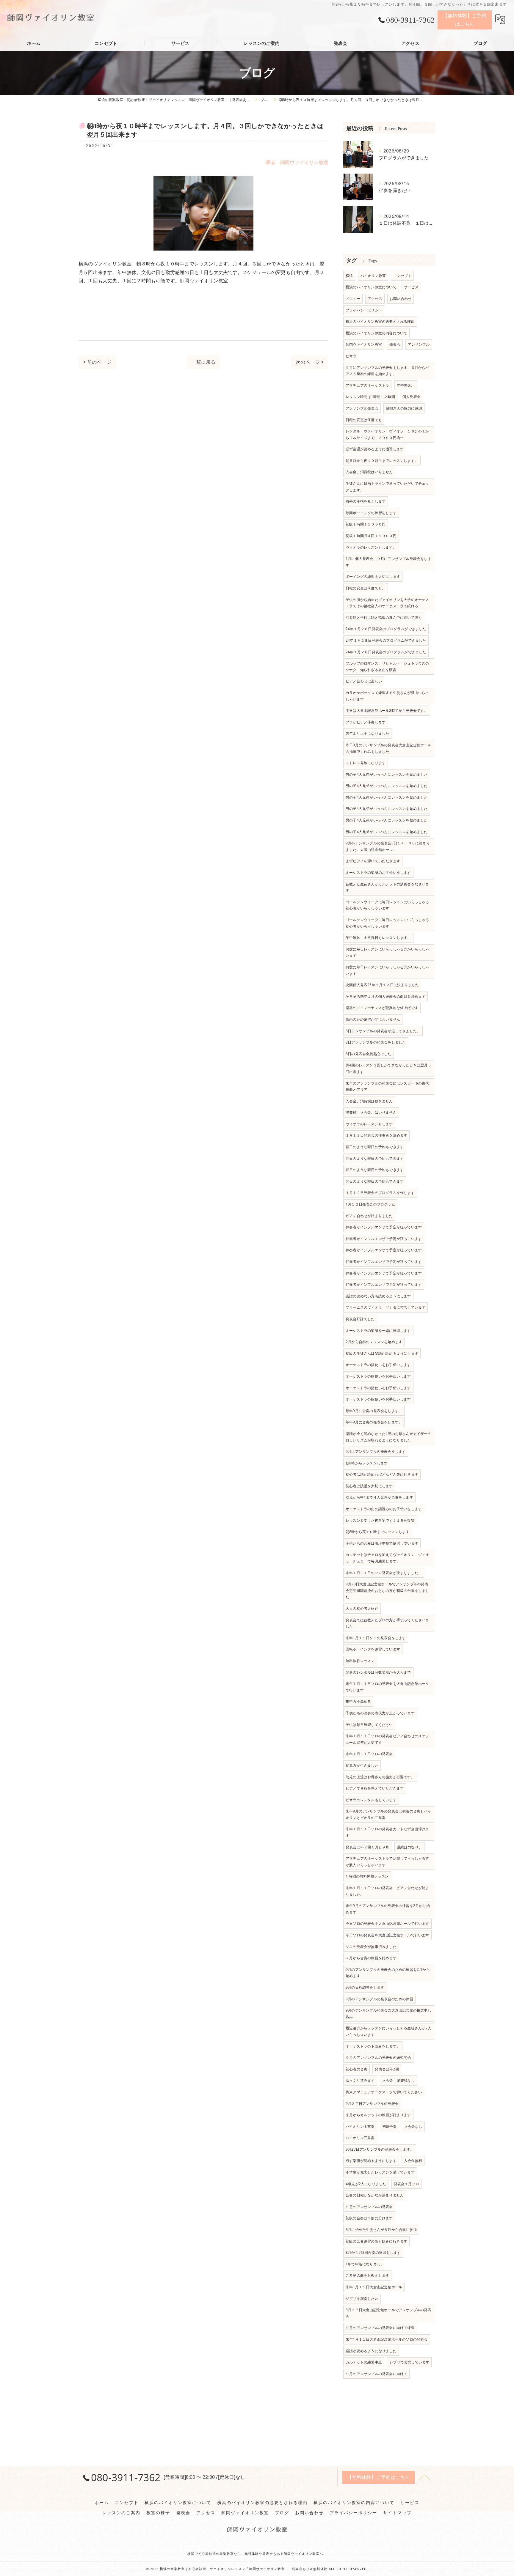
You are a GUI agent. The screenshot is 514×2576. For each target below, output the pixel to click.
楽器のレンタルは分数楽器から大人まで (378, 1672)
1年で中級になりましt (364, 2264)
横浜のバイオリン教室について (371, 287)
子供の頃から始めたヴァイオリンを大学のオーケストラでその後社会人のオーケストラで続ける (387, 603)
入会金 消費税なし (399, 2080)
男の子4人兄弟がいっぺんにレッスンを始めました (387, 774)
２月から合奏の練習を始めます (371, 1958)
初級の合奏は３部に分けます (369, 2218)
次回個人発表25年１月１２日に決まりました (382, 985)
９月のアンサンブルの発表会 (369, 2207)
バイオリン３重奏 (360, 2126)
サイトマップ (397, 2513)
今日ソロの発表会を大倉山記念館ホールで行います (387, 1923)
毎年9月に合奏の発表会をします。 (374, 1411)
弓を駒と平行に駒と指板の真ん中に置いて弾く (384, 617)
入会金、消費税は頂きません (369, 1101)
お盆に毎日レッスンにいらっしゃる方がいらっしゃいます (387, 952)
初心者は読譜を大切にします (369, 1486)
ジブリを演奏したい (362, 2299)
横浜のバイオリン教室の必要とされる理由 (380, 321)
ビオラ (351, 356)
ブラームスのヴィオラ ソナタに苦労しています (385, 1307)
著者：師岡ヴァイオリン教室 (297, 162)
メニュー (353, 299)
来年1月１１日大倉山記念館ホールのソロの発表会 (387, 2339)
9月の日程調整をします (365, 1987)
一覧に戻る (204, 362)
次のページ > (310, 362)
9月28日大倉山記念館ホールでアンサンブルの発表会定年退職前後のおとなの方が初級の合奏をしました (387, 1590)
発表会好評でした (360, 1319)
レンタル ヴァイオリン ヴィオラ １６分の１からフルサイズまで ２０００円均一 (387, 434)
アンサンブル (419, 344)
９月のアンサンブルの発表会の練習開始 (378, 2058)
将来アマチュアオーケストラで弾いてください (384, 2092)
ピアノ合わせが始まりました (369, 1216)
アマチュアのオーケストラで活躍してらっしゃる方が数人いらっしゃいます (387, 1862)
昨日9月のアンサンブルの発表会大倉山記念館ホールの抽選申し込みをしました (388, 748)
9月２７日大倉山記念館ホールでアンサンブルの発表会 (388, 2313)
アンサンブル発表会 (362, 408)
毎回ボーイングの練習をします (371, 513)
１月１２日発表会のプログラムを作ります (380, 1193)
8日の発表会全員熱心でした (369, 1054)
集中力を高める (358, 1701)
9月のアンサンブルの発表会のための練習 (379, 1999)
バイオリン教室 (373, 276)
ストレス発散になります (366, 763)
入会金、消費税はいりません (369, 472)
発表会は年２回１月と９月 (367, 1847)
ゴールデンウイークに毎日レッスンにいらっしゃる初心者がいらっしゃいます (387, 905)
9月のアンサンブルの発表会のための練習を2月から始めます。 (388, 1973)
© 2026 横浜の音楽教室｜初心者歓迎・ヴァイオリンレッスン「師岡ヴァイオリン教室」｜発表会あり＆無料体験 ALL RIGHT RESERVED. (257, 2569)
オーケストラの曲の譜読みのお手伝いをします (384, 1509)
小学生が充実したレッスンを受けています (380, 2172)
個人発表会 (412, 397)
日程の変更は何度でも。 (366, 588)
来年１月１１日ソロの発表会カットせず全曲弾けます (387, 1832)
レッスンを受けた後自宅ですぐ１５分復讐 (380, 1520)
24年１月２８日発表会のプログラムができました (386, 629)
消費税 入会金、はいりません (371, 1112)
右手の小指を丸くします (366, 501)
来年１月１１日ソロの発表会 (369, 1754)
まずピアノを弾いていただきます (373, 861)
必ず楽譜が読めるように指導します (375, 449)
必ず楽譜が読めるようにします (371, 2161)
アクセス (375, 299)
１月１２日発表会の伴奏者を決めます (376, 1135)
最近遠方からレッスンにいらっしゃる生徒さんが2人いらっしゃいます (388, 2031)
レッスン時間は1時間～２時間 (370, 397)
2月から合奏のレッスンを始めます (374, 1342)
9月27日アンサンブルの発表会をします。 (380, 2149)
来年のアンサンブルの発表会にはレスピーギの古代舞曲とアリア (387, 1086)
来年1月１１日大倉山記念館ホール (374, 2287)
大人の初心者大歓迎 (362, 1608)
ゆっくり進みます (360, 2080)
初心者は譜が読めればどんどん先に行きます (382, 1474)
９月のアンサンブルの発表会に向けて (376, 2374)
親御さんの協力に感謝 (404, 408)
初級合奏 (390, 2126)
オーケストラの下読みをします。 (373, 2046)
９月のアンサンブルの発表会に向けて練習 (380, 2328)
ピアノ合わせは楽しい (364, 681)
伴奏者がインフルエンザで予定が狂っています (384, 1227)
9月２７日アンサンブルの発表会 (372, 2104)
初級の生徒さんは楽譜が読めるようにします (382, 1353)
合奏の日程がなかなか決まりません (375, 2195)
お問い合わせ (401, 299)
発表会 (395, 344)
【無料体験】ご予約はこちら (465, 20)
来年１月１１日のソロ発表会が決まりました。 (384, 1573)
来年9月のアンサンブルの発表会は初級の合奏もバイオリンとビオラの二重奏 (388, 1814)
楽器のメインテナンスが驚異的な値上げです (382, 1008)
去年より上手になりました (367, 733)
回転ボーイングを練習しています (373, 1649)
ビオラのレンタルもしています (371, 1800)
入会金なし (413, 2126)
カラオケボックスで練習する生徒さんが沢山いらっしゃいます (387, 696)
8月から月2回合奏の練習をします (373, 2252)
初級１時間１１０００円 (366, 524)
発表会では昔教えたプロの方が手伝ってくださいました (387, 1623)
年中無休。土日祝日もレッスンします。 (378, 938)
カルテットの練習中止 (364, 2362)
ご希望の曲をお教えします (367, 2275)
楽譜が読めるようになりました (371, 2351)
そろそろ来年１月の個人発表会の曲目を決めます (385, 996)
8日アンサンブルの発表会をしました (376, 1042)
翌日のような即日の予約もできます (375, 1147)
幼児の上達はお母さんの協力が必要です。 (380, 1777)
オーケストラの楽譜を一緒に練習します (378, 1331)
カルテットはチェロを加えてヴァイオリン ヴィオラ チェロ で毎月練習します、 (387, 1558)
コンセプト (402, 276)
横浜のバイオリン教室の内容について (376, 333)
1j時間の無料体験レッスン (367, 1876)
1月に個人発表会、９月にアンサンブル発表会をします (388, 562)
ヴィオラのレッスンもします (369, 1124)
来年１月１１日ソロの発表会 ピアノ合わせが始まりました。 (387, 1891)
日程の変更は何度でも (364, 420)
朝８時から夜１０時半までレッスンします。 (382, 461)
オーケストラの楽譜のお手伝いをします (378, 872)
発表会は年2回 (387, 2069)
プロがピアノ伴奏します (366, 722)
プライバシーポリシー (364, 310)
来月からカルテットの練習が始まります (378, 2115)
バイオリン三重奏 (360, 2138)
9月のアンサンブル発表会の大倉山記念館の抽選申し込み (388, 2014)
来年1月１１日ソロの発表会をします (376, 1638)
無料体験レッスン (360, 1661)
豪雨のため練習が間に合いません (373, 1019)
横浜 (349, 276)
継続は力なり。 (409, 1847)
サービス (411, 287)
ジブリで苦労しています (409, 2362)
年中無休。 (406, 385)
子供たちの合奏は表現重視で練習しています (382, 1543)
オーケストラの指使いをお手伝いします (378, 1365)
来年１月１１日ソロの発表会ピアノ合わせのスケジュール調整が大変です (387, 1739)
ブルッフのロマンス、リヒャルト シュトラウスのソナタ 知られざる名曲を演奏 (387, 667)
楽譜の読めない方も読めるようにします (378, 1296)
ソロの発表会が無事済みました (371, 1947)
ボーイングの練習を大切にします (373, 576)
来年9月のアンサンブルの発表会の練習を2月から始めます (388, 1909)
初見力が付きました (362, 1765)
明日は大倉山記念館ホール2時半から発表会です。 (387, 711)
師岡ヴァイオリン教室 (364, 344)
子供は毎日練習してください (369, 1725)
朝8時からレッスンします (367, 1463)
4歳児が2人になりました (366, 2184)
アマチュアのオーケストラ (367, 385)
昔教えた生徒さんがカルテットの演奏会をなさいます (387, 887)
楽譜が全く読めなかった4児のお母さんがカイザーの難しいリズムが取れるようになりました (388, 1437)
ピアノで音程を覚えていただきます (375, 1788)
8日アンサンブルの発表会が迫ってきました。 (383, 1031)
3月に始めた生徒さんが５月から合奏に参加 (381, 2230)
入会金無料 (413, 2161)
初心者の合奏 (356, 2069)
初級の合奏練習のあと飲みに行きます (376, 2241)
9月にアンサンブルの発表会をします (376, 1451)
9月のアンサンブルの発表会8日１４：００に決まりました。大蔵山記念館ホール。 (388, 846)
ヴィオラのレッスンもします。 (371, 547)
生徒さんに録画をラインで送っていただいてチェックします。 (387, 487)
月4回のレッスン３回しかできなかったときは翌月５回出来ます (388, 1068)
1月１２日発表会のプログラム (370, 1204)
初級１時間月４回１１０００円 (371, 536)
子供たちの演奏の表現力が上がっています (380, 1713)
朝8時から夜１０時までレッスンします (378, 1532)
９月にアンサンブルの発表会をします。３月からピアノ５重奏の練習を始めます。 (387, 371)
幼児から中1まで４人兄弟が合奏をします (379, 1497)
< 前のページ (97, 362)
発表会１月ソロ (406, 2184)
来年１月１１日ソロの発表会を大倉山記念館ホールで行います (387, 1687)
